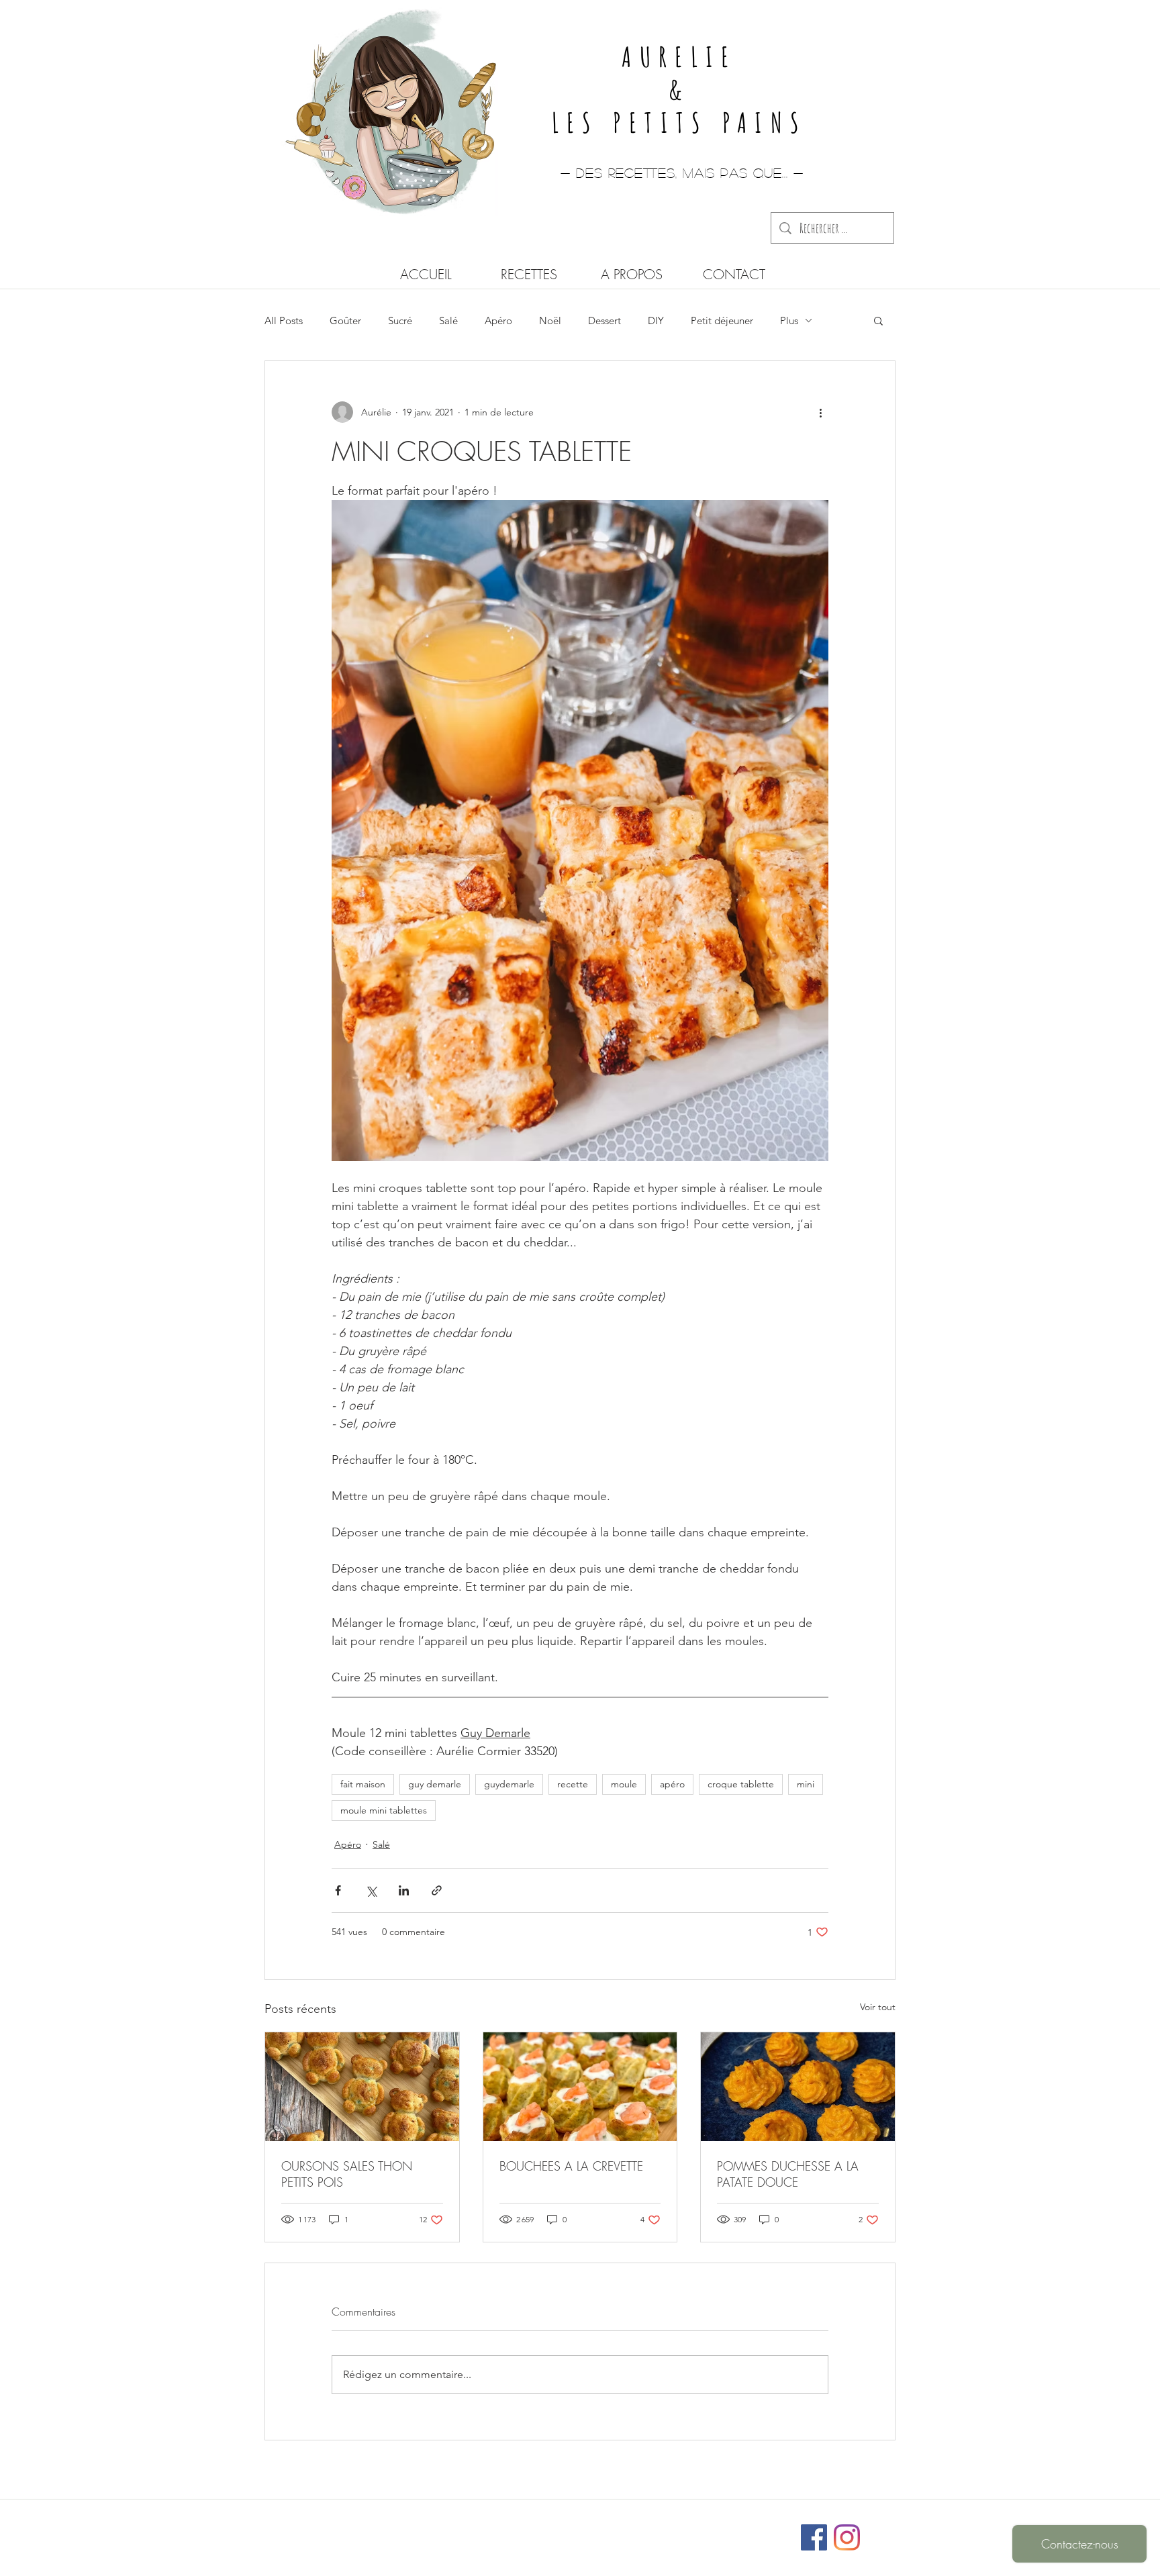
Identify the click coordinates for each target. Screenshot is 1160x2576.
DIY (656, 320)
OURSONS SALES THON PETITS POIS (347, 2174)
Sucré (400, 320)
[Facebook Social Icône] (814, 2537)
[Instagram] (847, 2537)
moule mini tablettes (384, 1810)
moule (624, 1784)
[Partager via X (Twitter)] (371, 1890)
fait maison (363, 1784)
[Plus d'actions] (820, 412)
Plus (789, 320)
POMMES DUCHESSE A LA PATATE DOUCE (788, 2174)
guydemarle (509, 1784)
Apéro (498, 320)
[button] (878, 320)
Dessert (605, 320)
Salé (448, 320)
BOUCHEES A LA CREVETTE (571, 2166)
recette (573, 1784)
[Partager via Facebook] (338, 1890)
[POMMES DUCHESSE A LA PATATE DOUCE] (798, 2087)
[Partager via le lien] (437, 1890)
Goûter (345, 320)
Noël (550, 320)
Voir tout (878, 2007)
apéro (672, 1784)
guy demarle (435, 1784)
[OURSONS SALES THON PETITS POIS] (362, 2087)
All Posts (284, 320)
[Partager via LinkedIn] (404, 1890)
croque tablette (741, 1784)
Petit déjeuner (722, 320)
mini (806, 1784)
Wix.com (669, 2531)
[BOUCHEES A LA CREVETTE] (580, 2087)
